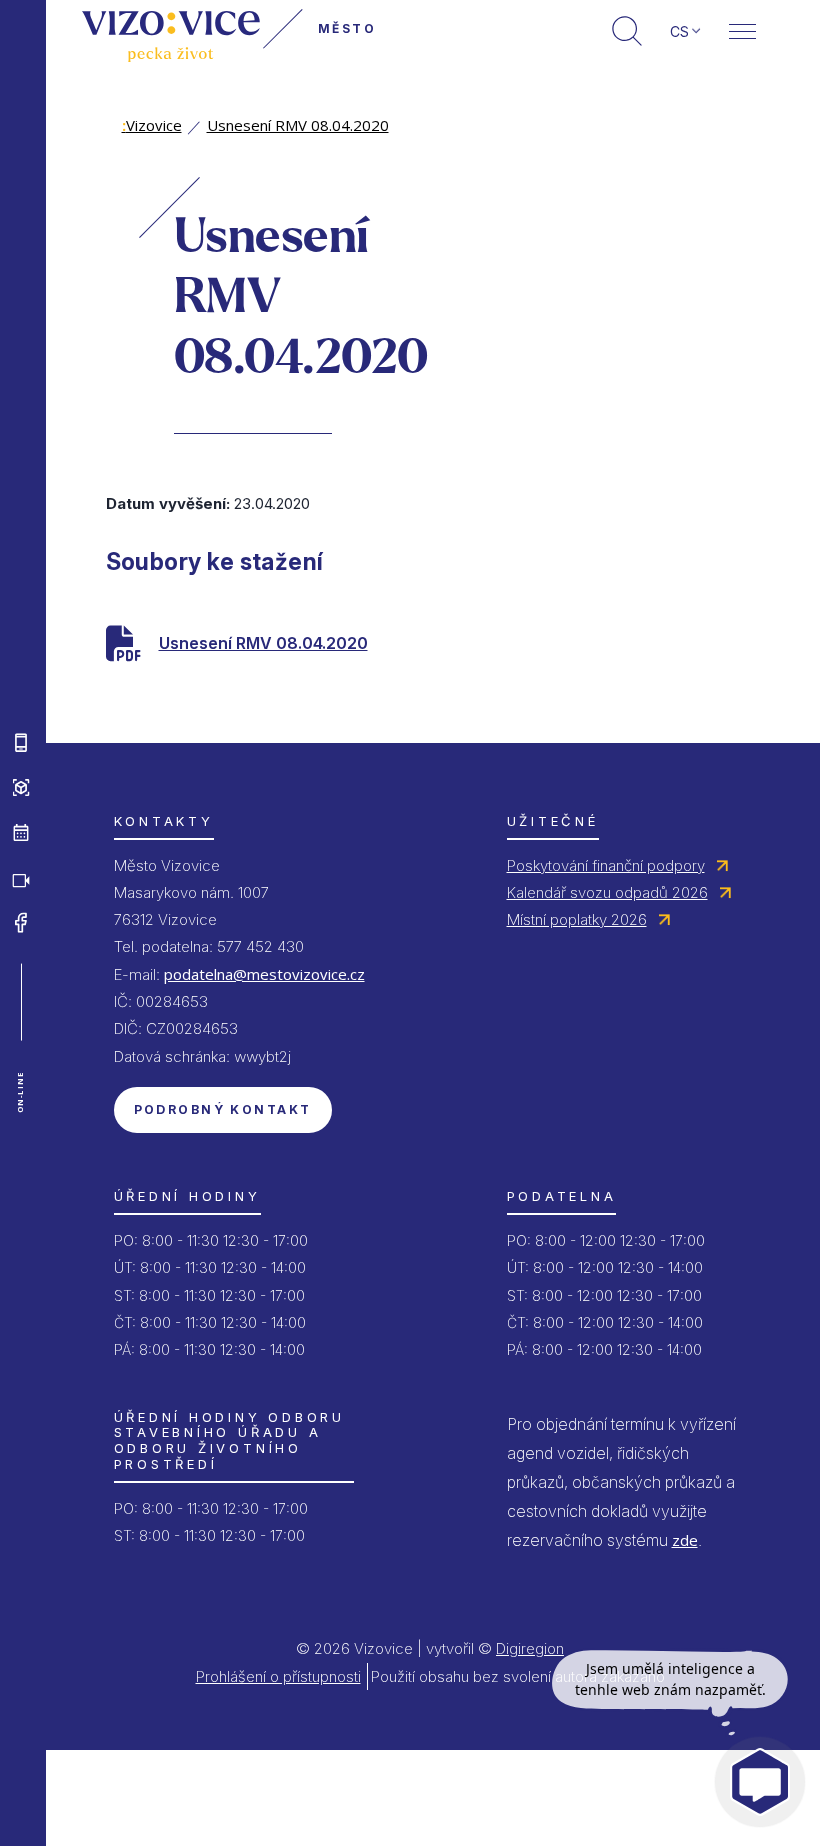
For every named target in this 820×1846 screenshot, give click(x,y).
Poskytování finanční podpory (606, 865)
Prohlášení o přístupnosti (278, 1676)
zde (685, 1540)
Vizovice (152, 125)
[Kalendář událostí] (21, 833)
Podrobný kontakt (223, 1109)
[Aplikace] (21, 743)
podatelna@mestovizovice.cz (264, 974)
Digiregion (530, 1648)
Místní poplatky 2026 (577, 919)
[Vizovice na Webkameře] (21, 878)
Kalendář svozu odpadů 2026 (607, 892)
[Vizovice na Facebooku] (21, 923)
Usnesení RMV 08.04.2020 (298, 125)
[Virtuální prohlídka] (21, 788)
